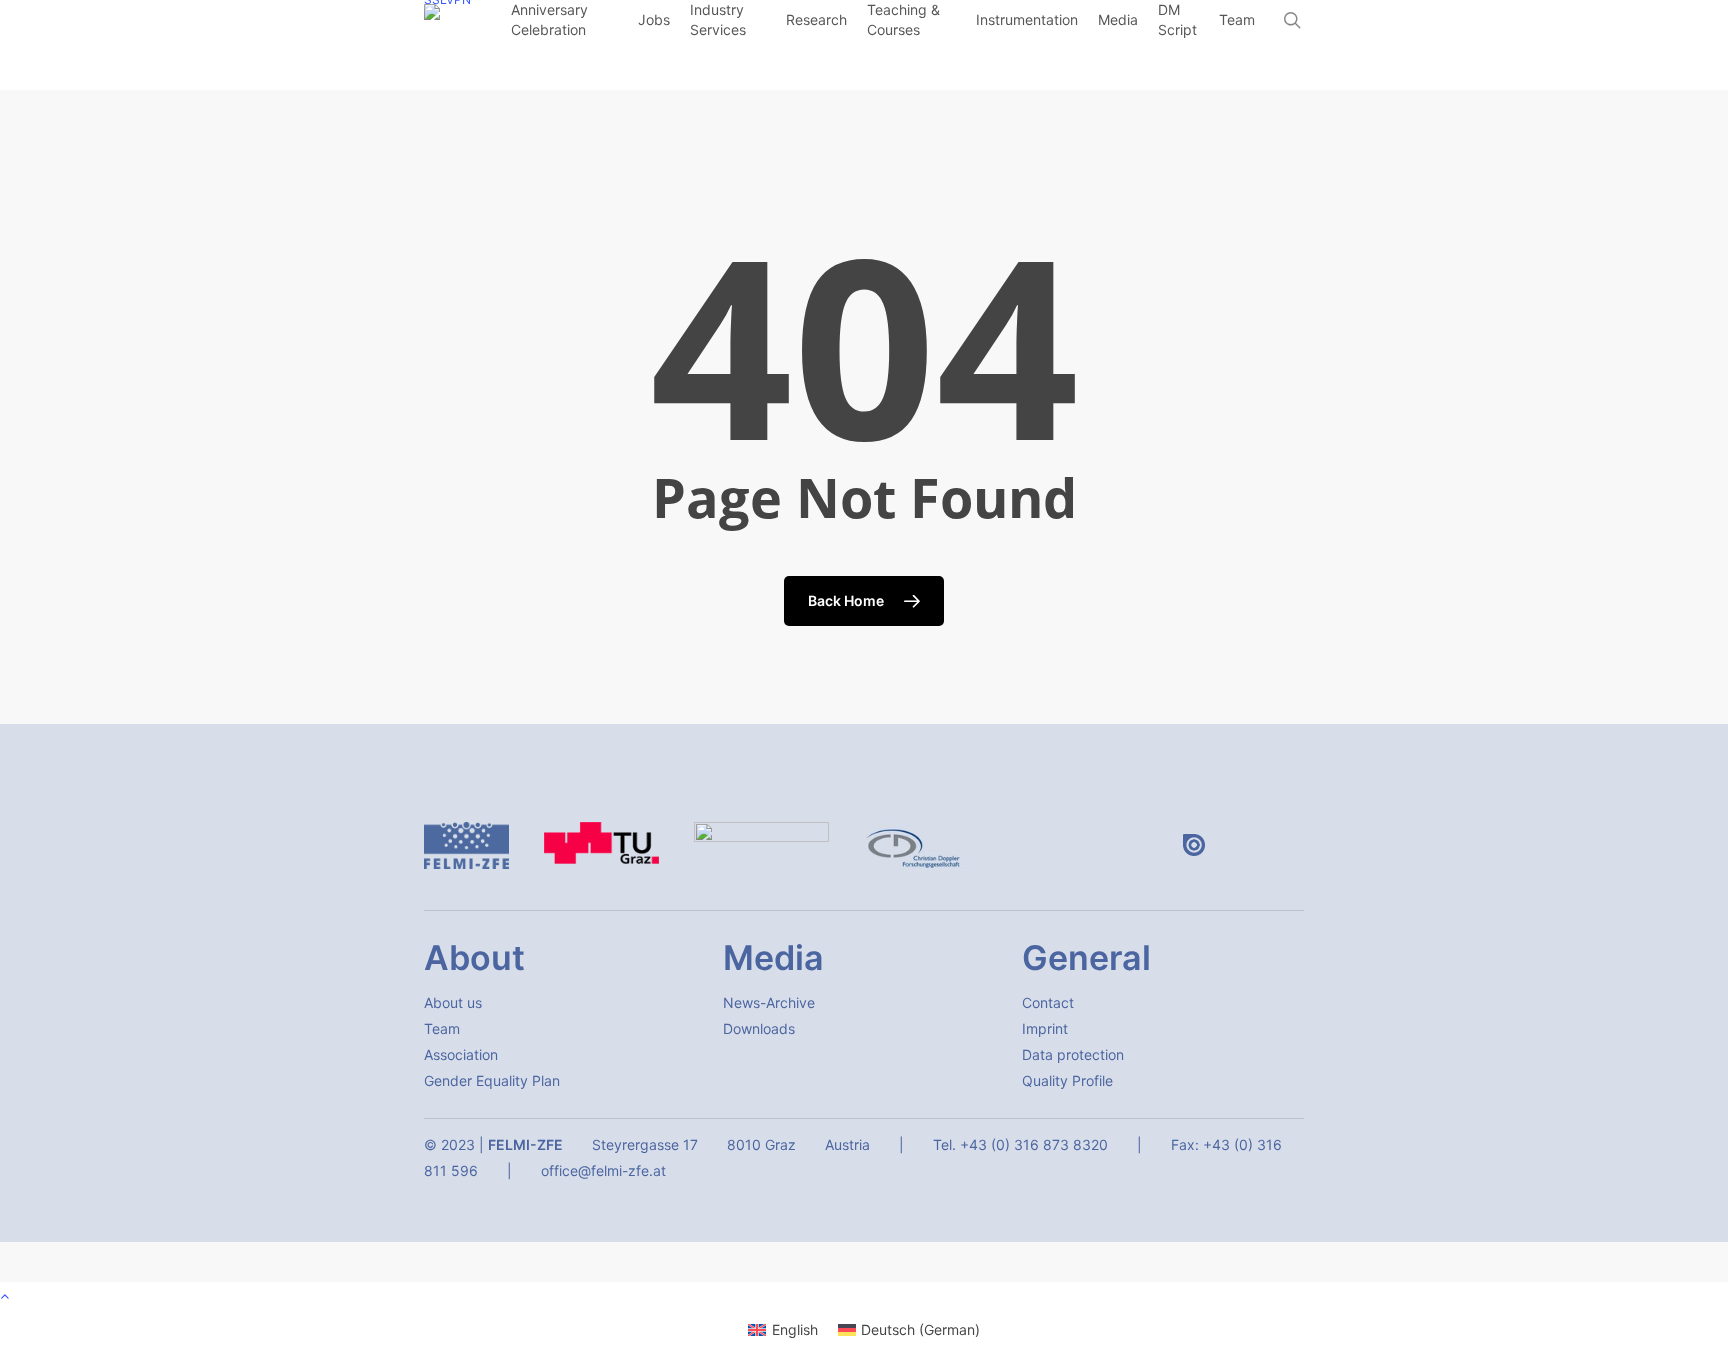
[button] (453, 1003)
